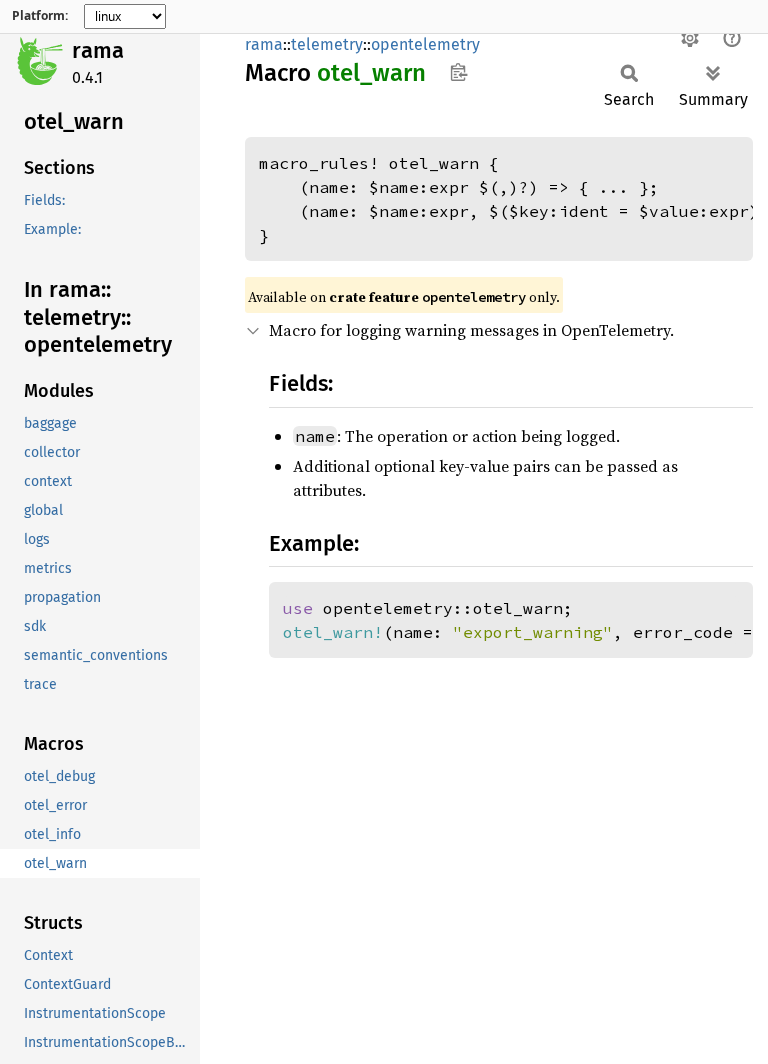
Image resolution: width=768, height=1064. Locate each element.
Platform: (40, 16)
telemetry (327, 44)
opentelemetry (425, 44)
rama (98, 50)
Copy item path (458, 72)
